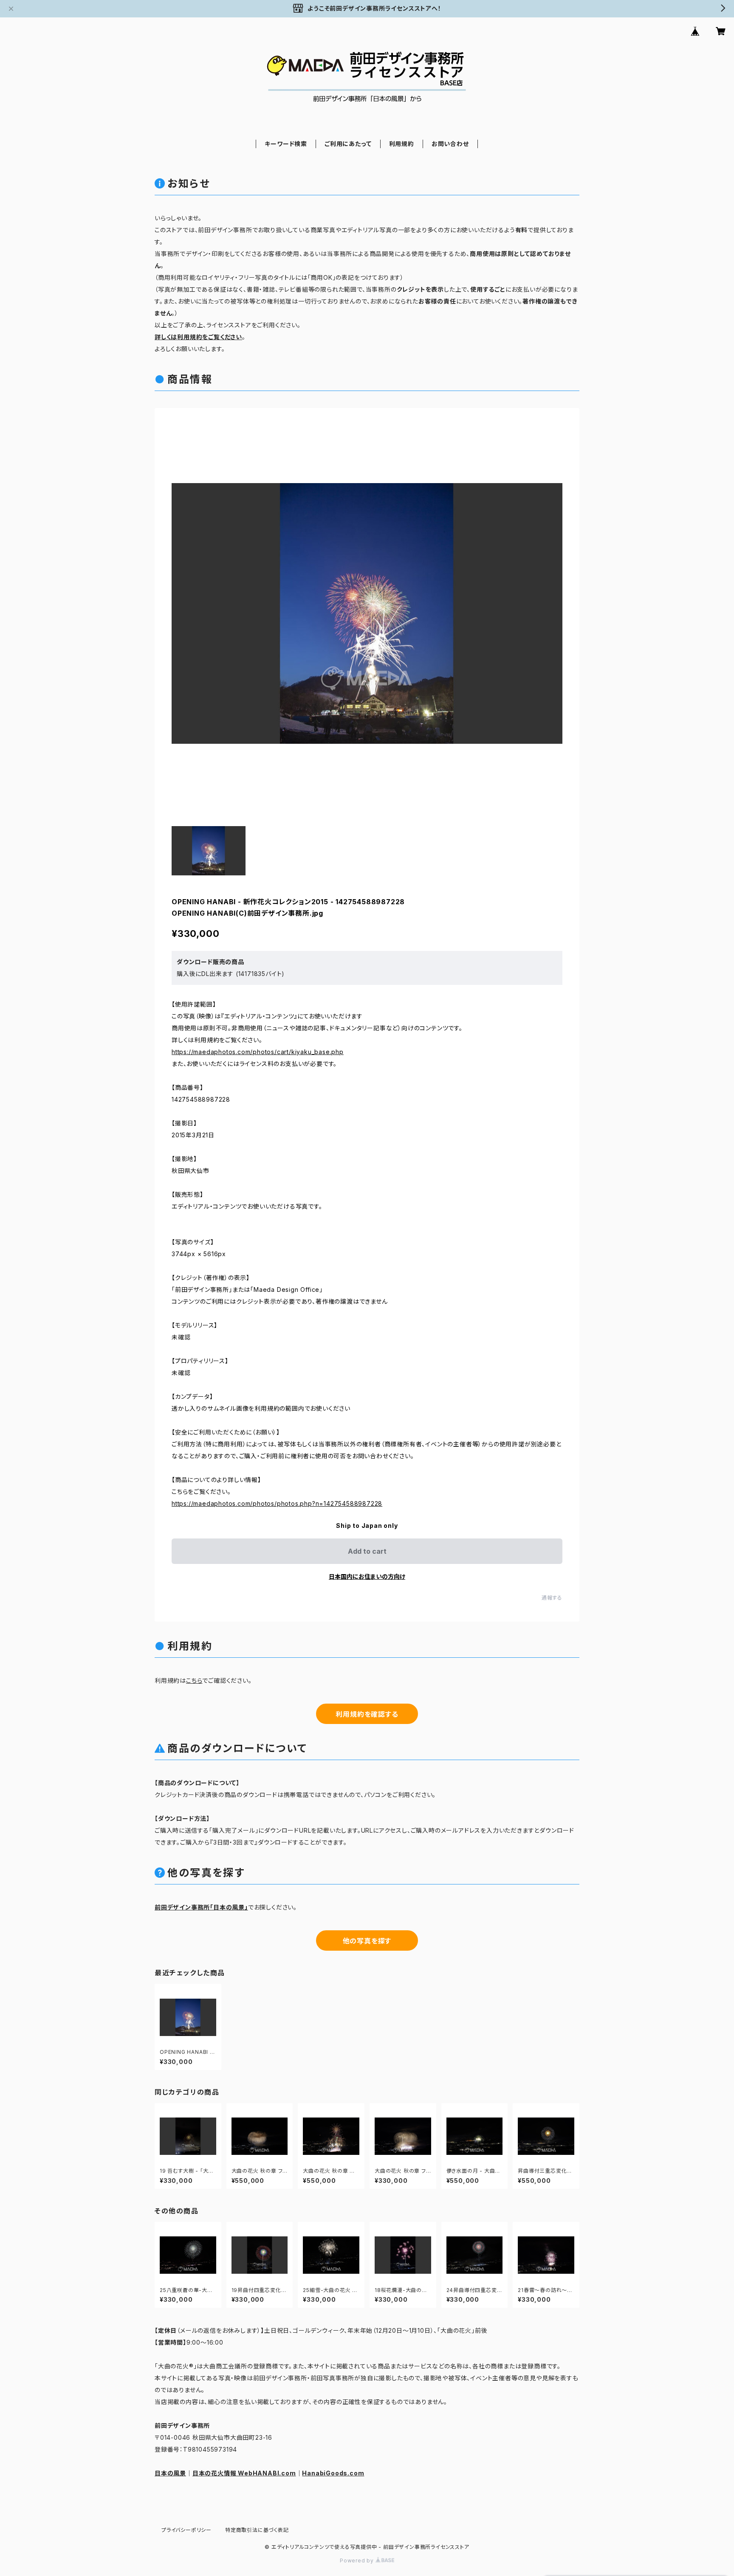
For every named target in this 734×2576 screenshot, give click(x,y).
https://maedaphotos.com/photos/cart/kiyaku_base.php (258, 1052)
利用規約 (402, 144)
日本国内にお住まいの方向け (367, 1576)
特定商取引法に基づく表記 (257, 2530)
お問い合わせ (450, 144)
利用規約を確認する (367, 1714)
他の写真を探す (367, 1941)
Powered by (358, 2561)
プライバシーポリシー (186, 2530)
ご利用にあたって (348, 144)
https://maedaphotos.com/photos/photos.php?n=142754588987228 (277, 1503)
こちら (194, 1680)
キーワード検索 (286, 144)
